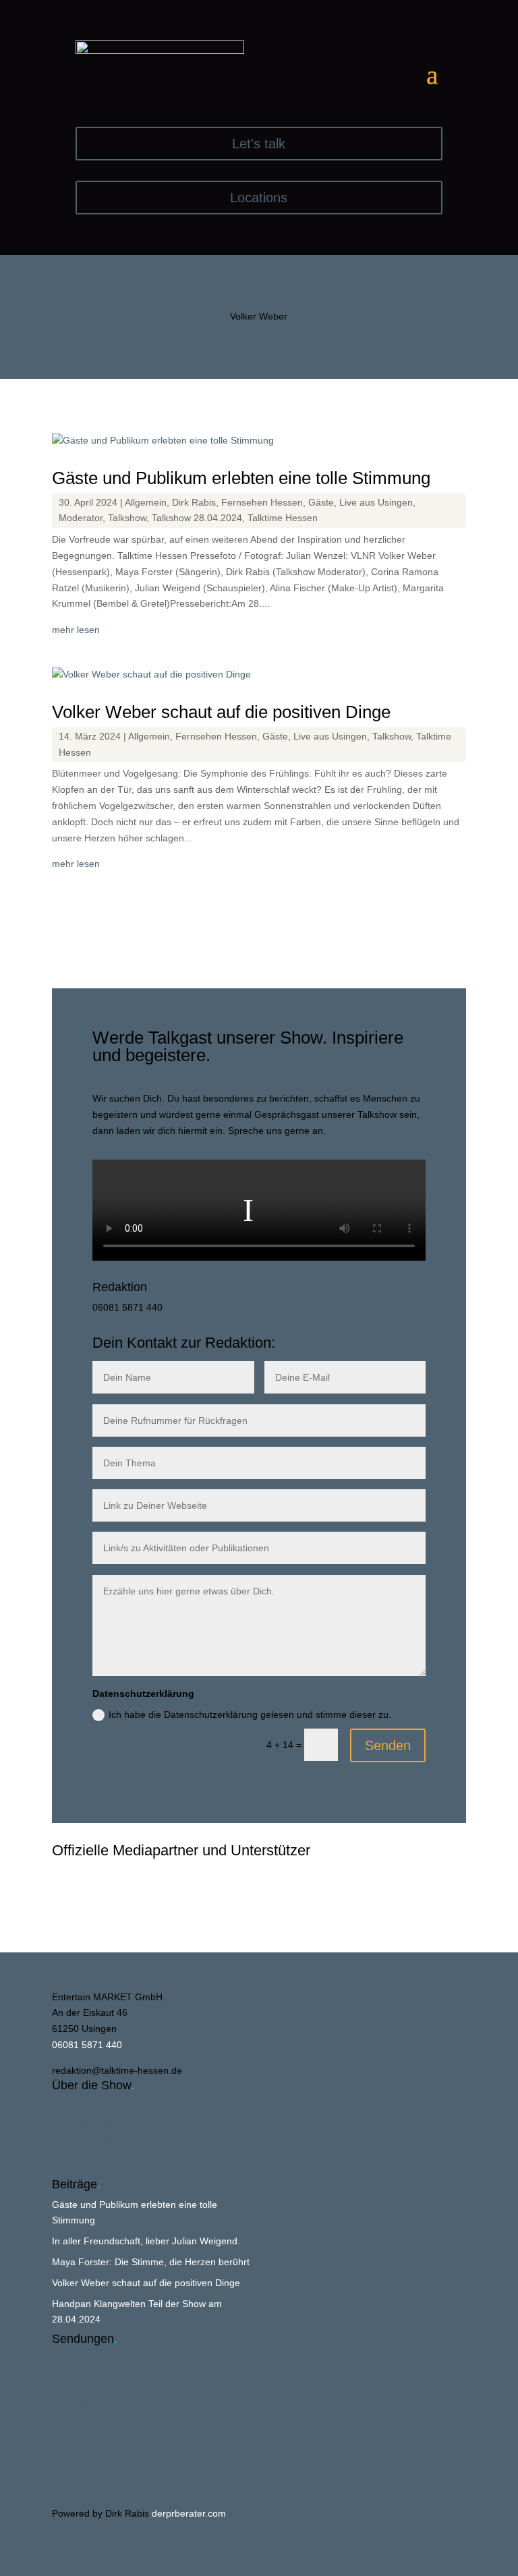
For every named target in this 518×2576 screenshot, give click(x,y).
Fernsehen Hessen (262, 502)
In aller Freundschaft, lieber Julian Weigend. (146, 2241)
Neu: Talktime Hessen (120, 2105)
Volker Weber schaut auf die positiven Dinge (221, 712)
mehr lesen (76, 630)
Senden (388, 1745)
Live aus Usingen (376, 502)
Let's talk (259, 144)
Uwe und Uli (99, 2407)
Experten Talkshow (114, 2153)
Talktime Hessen (283, 518)
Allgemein (146, 502)
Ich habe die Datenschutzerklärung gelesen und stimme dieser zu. (250, 1714)
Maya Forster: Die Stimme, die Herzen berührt (151, 2262)
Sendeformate (104, 2169)
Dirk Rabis (194, 502)
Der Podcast (100, 2423)
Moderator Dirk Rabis (119, 2121)
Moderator (81, 518)
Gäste (321, 502)
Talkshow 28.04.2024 (197, 518)
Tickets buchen (106, 2375)
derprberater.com (189, 2513)
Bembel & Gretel (109, 2391)
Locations (259, 198)
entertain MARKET (113, 2137)
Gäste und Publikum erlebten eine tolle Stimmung (241, 478)
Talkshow (127, 518)
